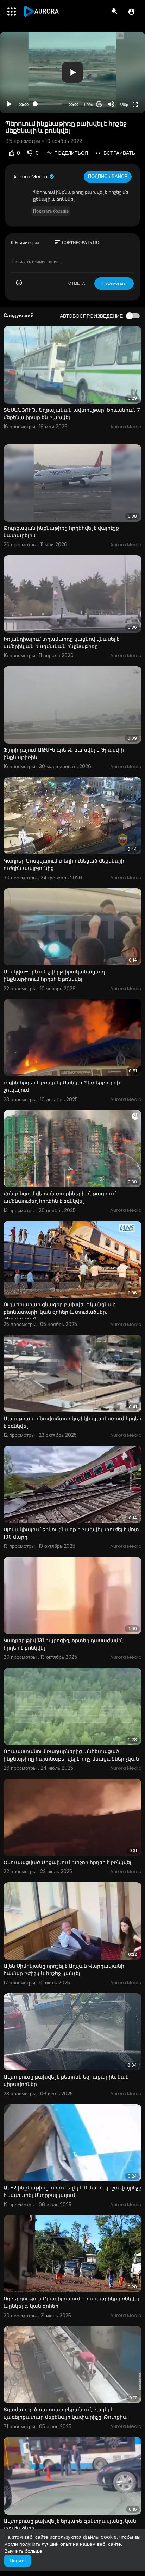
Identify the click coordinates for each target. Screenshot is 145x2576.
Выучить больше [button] (23, 2551)
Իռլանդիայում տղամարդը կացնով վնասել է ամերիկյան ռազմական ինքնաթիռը (61, 643)
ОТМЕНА (77, 283)
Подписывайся (108, 176)
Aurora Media (31, 177)
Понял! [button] (18, 2561)
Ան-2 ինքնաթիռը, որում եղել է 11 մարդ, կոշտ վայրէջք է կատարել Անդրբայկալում (72, 2191)
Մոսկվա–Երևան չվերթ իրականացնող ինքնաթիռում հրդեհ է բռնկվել (54, 975)
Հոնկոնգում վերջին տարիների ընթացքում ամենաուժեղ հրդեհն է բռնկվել (60, 1197)
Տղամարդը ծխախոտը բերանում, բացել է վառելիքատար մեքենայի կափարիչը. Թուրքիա (66, 2413)
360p (124, 105)
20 (99, 104)
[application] (72, 72)
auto (121, 87)
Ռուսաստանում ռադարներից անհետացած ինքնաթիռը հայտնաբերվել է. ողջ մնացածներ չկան (71, 1755)
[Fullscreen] (135, 104)
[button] (131, 12)
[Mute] (111, 104)
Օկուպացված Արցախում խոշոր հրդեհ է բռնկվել (67, 1862)
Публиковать (114, 283)
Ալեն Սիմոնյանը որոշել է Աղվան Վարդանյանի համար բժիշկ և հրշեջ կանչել (64, 1970)
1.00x (88, 105)
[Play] (9, 104)
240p (122, 77)
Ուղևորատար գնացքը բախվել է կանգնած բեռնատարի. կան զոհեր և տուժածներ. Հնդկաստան (60, 1312)
